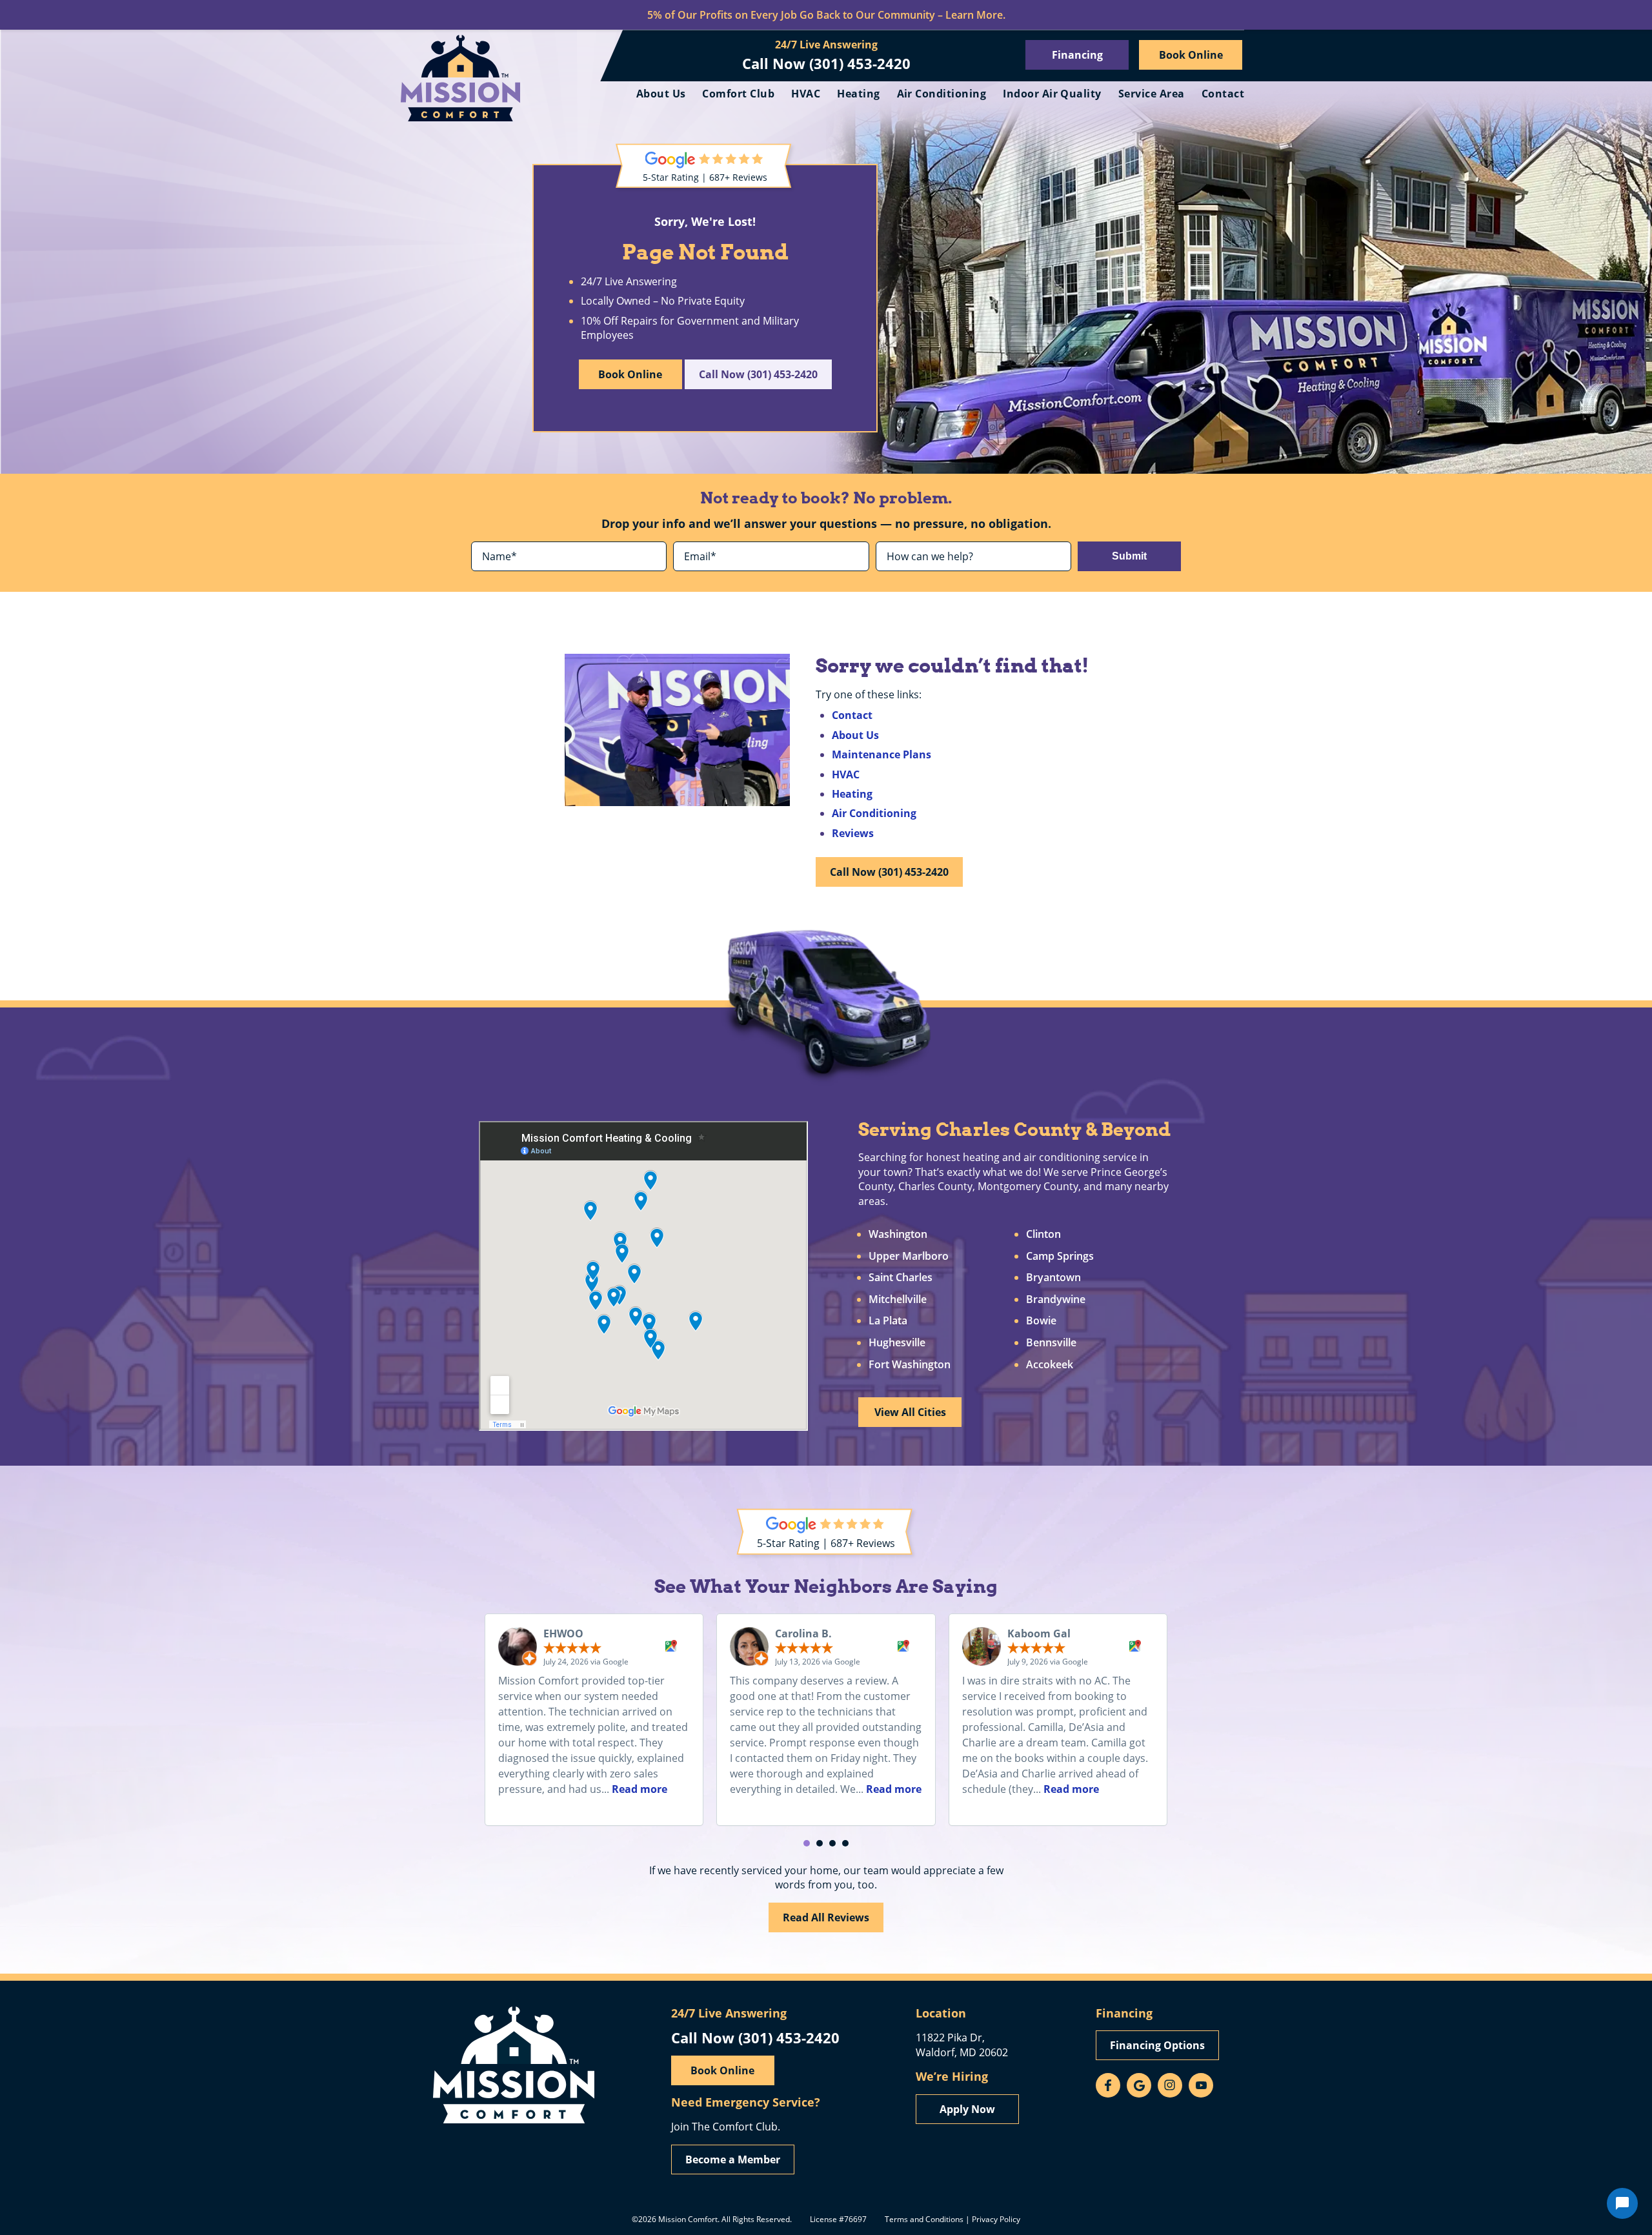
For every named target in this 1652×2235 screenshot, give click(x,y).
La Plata (888, 1321)
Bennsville (1051, 1343)
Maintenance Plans (881, 754)
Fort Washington (910, 1365)
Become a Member (733, 2159)
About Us (661, 94)
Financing (1077, 55)
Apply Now (967, 2109)
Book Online (1191, 55)
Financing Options (1157, 2045)
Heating (858, 94)
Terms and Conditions (924, 2219)
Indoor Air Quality (1052, 94)
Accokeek (1050, 1365)
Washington (898, 1235)
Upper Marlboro (909, 1257)
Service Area (1152, 94)
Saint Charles (901, 1278)
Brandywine (1056, 1300)
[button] (807, 1843)
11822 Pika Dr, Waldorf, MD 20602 (962, 2044)
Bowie (1041, 1321)
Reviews (853, 833)
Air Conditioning (942, 94)
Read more (640, 1789)
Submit (1129, 556)
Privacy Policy (996, 2219)
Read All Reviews (826, 1917)
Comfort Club (738, 94)
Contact (1223, 94)
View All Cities (910, 1412)
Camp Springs (1060, 1257)
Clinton (1043, 1235)
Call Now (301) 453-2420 (826, 63)
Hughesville (897, 1343)
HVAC (806, 94)
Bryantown (1053, 1278)
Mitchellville (898, 1300)
